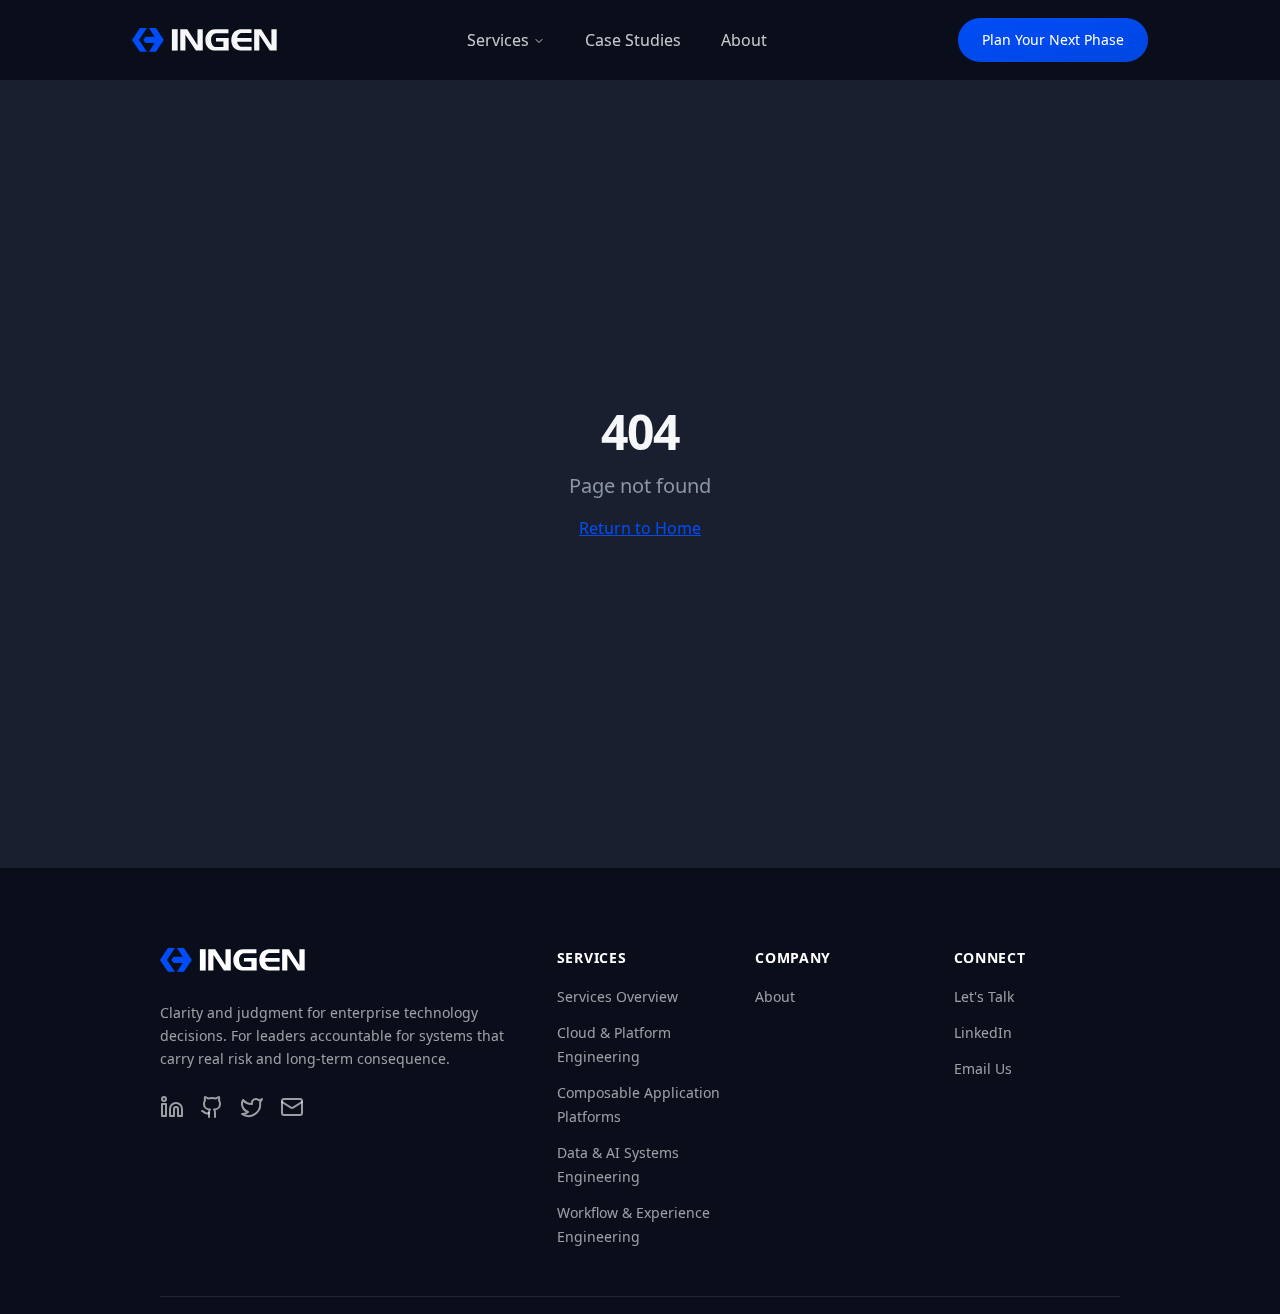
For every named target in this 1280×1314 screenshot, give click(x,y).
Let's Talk (984, 996)
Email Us (983, 1068)
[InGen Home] (204, 40)
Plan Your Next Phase (1053, 39)
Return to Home (640, 528)
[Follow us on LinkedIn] (172, 1107)
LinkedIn (983, 1032)
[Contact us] (292, 1107)
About (775, 996)
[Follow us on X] (252, 1107)
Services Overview (617, 996)
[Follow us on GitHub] (212, 1107)
